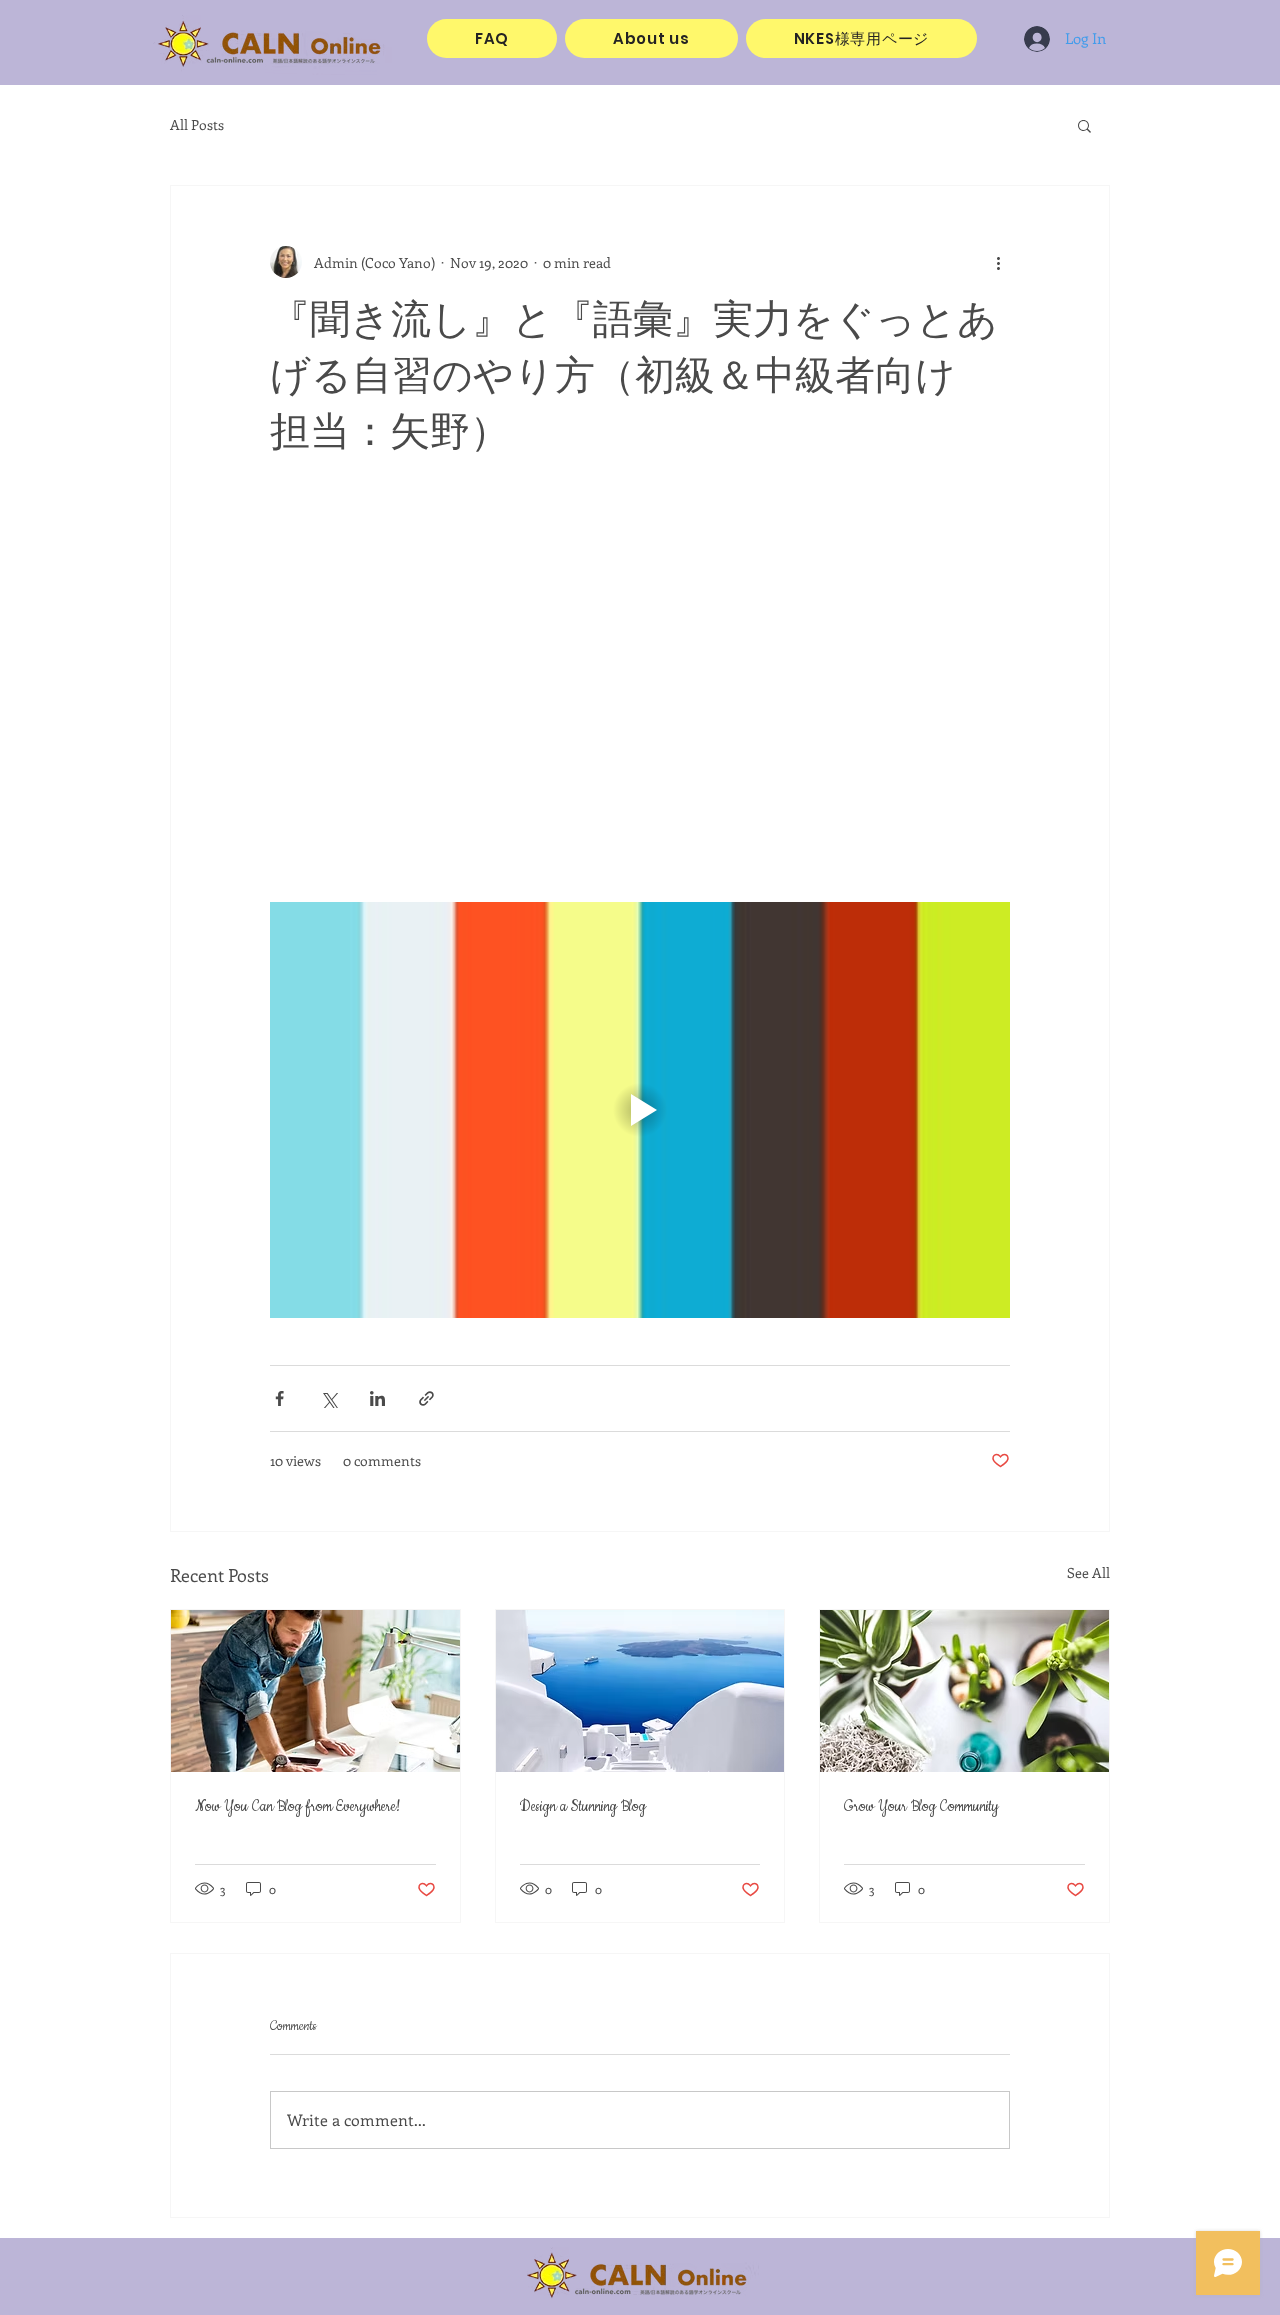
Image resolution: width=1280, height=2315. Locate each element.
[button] (1084, 125)
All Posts (197, 124)
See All (1088, 1572)
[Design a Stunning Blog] (640, 1691)
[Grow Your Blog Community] (964, 1691)
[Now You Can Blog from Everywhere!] (315, 1691)
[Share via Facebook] (279, 1398)
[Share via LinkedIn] (377, 1398)
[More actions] (998, 262)
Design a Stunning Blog (583, 1807)
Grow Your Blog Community (921, 1807)
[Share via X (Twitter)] (328, 1398)
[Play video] (640, 1110)
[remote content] (640, 693)
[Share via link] (426, 1398)
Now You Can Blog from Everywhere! (297, 1807)
